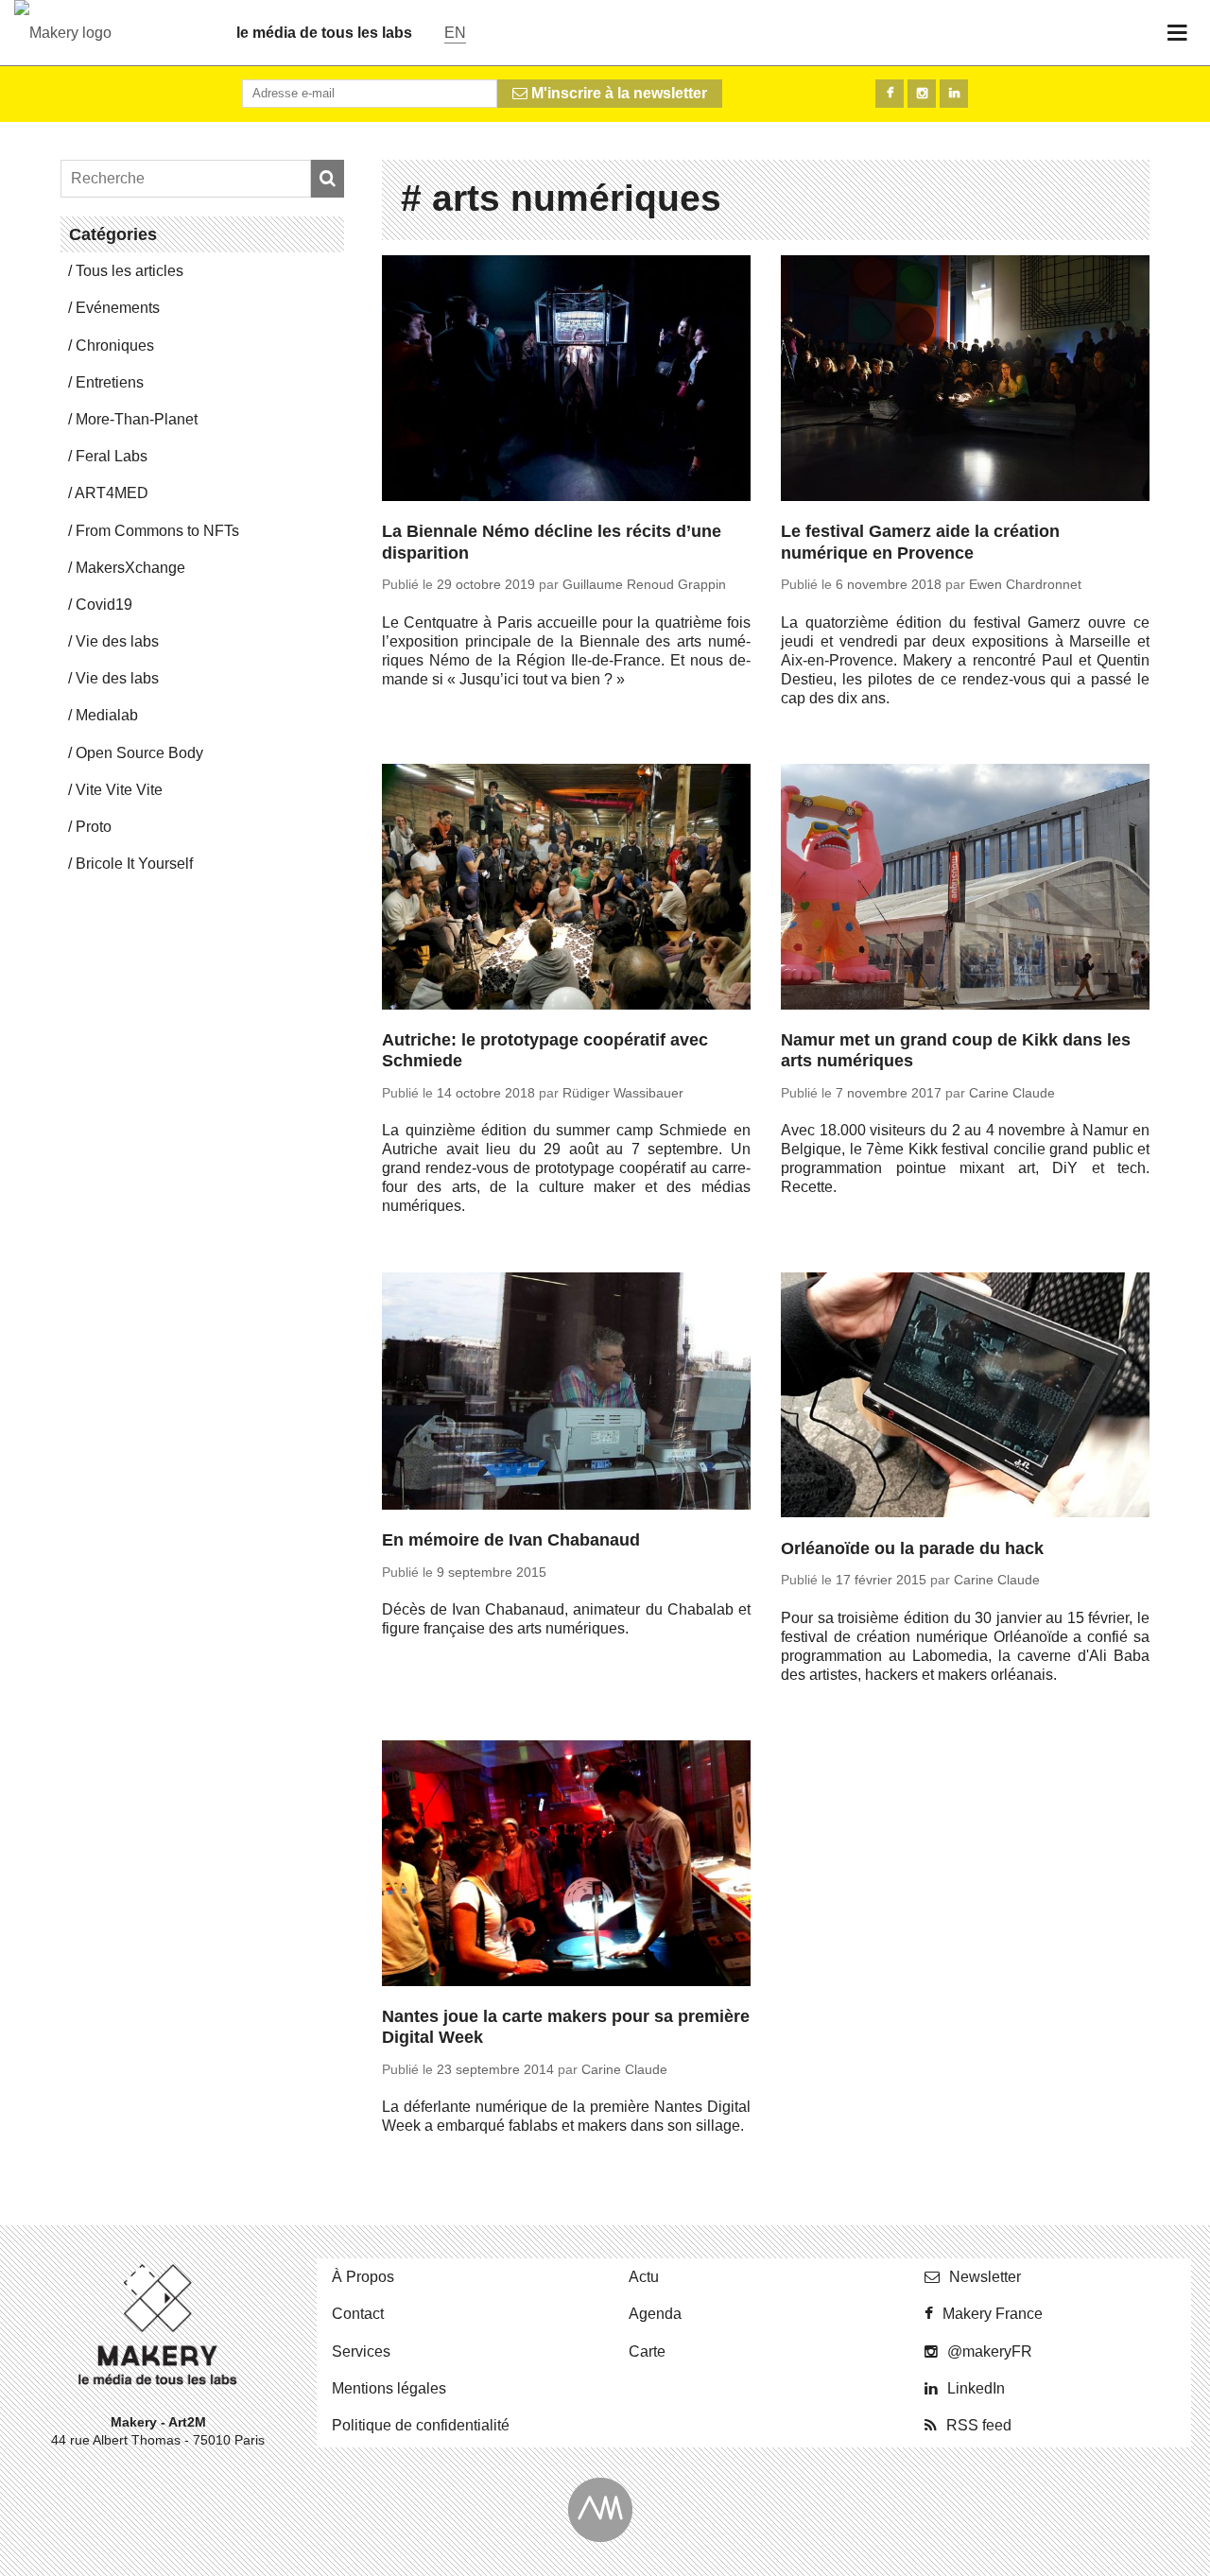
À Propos (363, 2277)
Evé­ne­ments (118, 308)
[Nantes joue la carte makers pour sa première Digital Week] (566, 1866)
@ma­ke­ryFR (990, 2351)
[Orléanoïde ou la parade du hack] (965, 1398)
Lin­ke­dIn (976, 2388)
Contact (358, 2314)
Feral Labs (112, 456)
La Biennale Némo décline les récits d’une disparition (552, 542)
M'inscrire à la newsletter (617, 93)
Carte (647, 2351)
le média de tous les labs (324, 33)
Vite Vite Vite (119, 790)
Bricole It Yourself (134, 864)
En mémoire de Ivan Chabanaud (511, 1540)
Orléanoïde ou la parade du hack (912, 1548)
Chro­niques (115, 346)
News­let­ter (985, 2277)
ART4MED (112, 493)
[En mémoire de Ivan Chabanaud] (566, 1394)
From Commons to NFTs (157, 531)
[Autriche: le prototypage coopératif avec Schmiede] (566, 890)
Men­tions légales (389, 2388)
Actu (644, 2277)
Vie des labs (117, 641)
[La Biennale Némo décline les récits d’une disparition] (566, 381)
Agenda (655, 2314)
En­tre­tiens (110, 382)
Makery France (993, 2314)
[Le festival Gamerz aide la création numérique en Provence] (965, 381)
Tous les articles (130, 271)
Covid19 (104, 605)
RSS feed (979, 2425)
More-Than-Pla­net (137, 419)
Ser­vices (361, 2351)
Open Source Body (139, 753)
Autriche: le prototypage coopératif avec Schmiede (545, 1051)
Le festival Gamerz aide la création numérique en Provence (920, 542)
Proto (94, 827)
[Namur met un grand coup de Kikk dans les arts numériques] (965, 890)
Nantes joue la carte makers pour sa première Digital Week (566, 2027)
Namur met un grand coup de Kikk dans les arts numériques (956, 1051)
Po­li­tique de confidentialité (421, 2425)
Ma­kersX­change (130, 568)
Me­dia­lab (107, 715)
